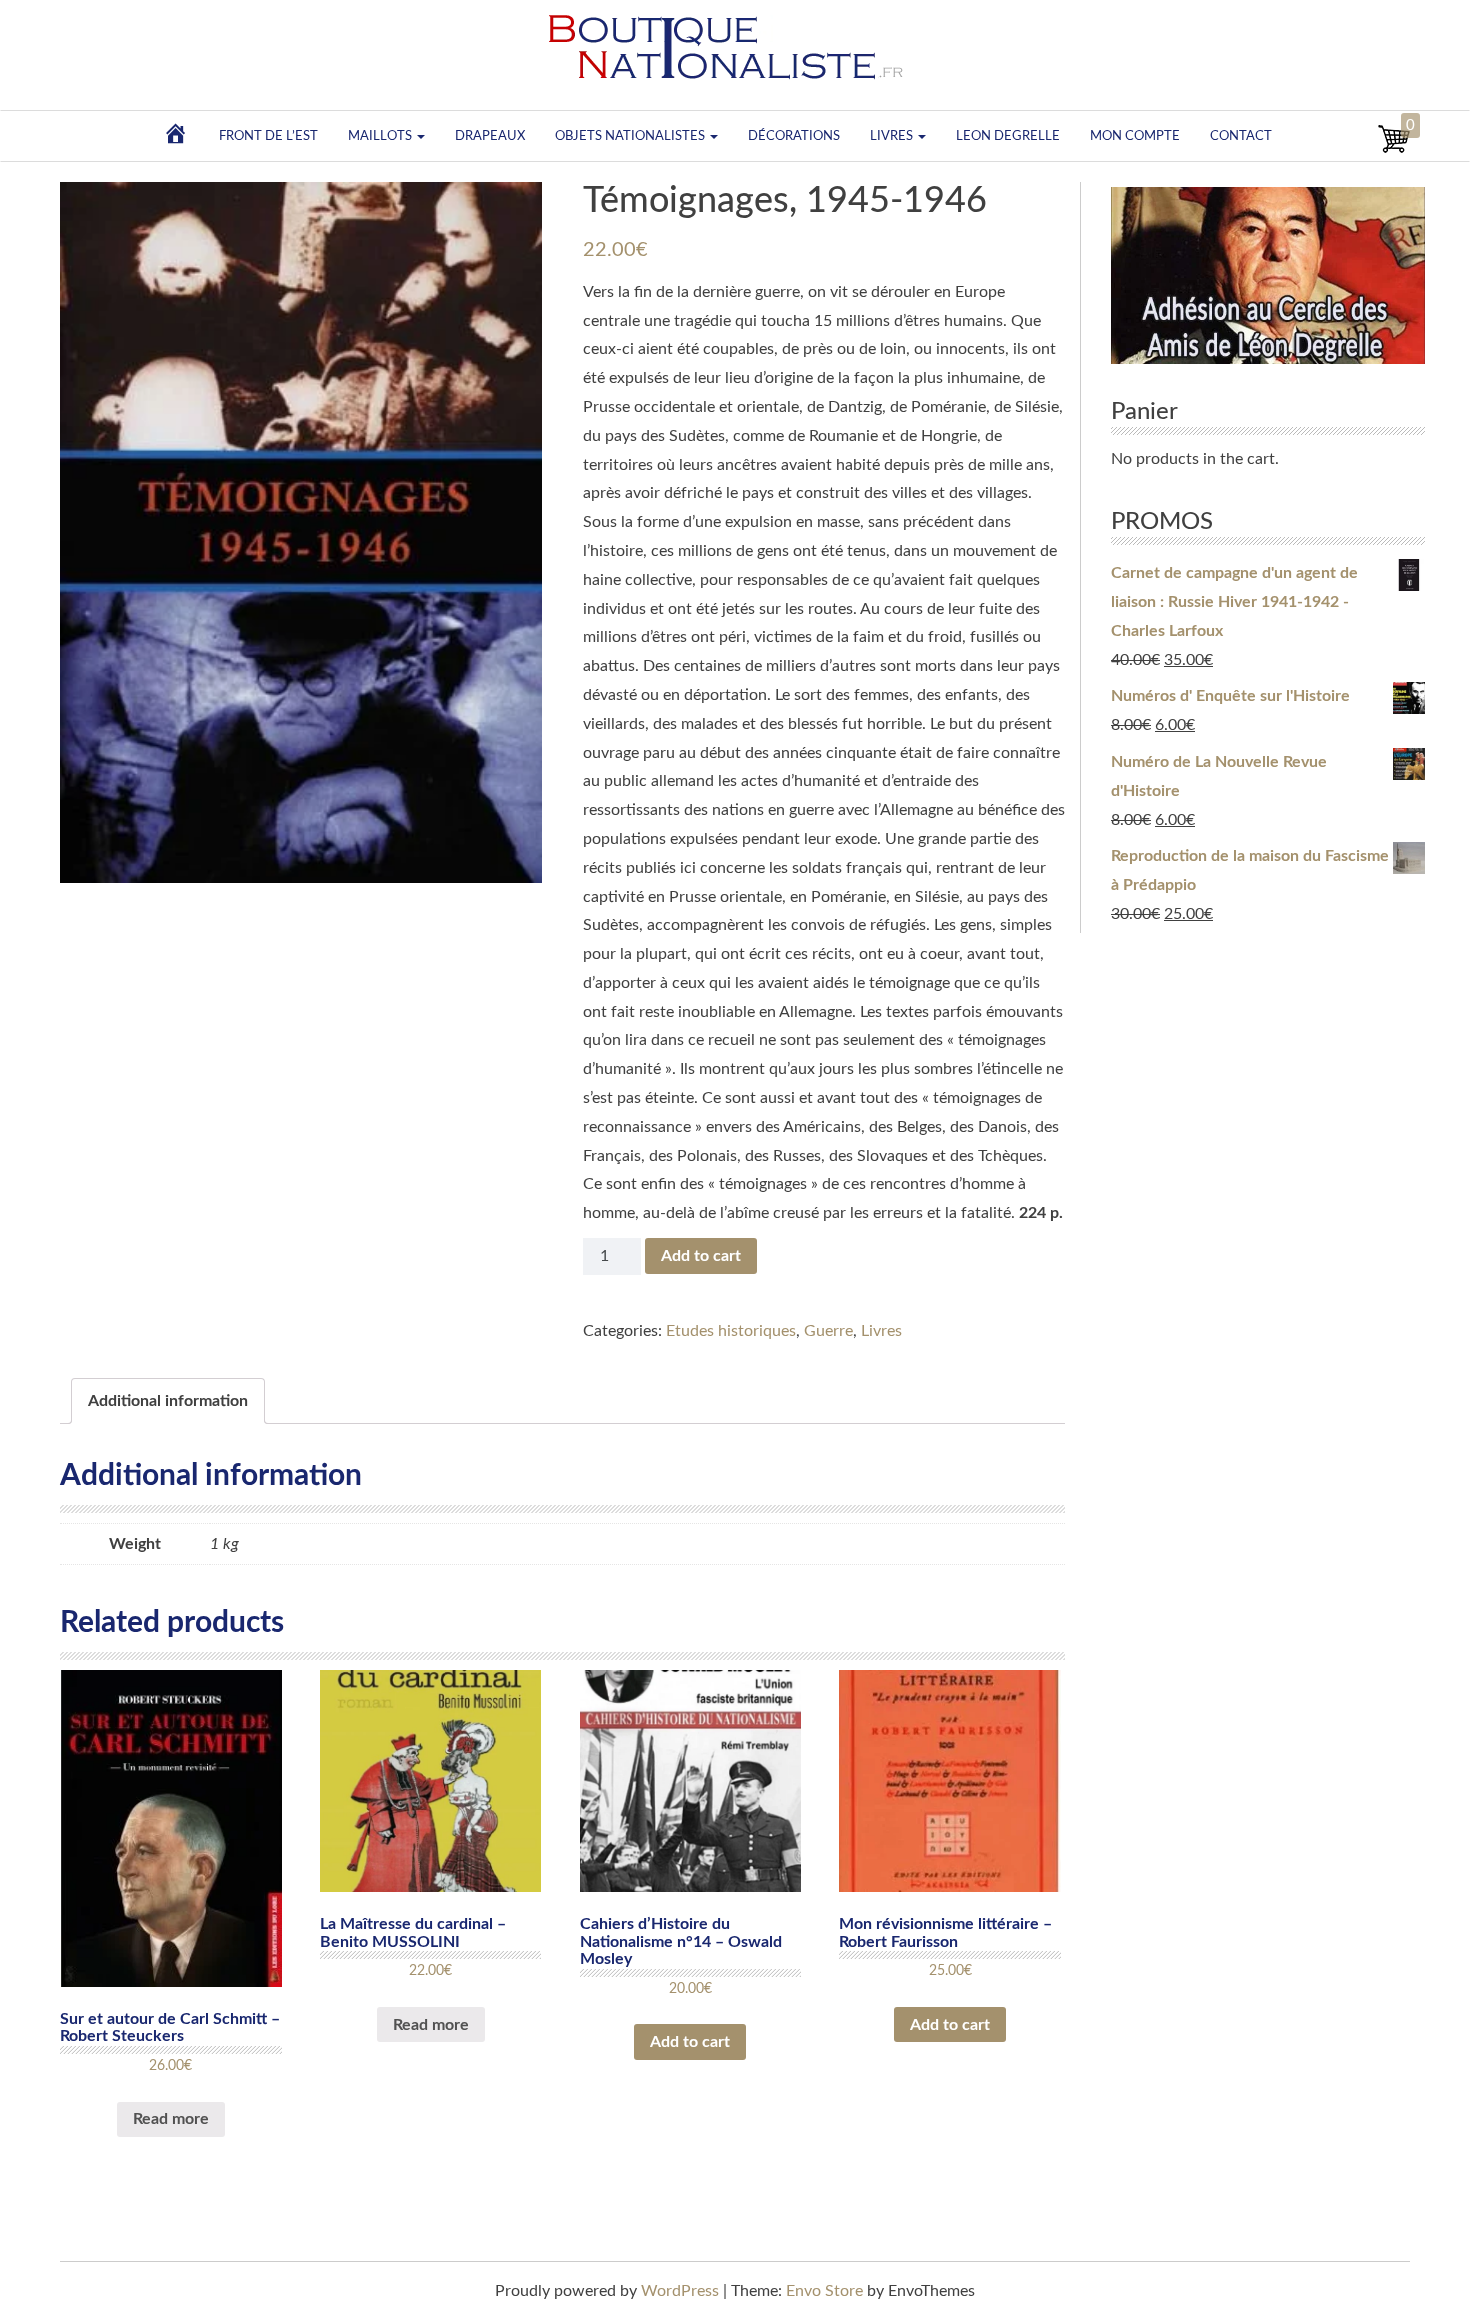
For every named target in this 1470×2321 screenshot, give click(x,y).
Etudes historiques (731, 1331)
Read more (171, 2119)
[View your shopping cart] (1394, 150)
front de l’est (268, 136)
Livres (893, 136)
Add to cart (701, 1256)
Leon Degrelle (1008, 136)
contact (1241, 136)
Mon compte (1135, 136)
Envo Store (824, 2291)
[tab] (168, 1401)
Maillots (381, 136)
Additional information (168, 1401)
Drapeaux (490, 136)
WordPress (680, 2291)
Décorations (794, 136)
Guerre (828, 1331)
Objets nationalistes (631, 136)
